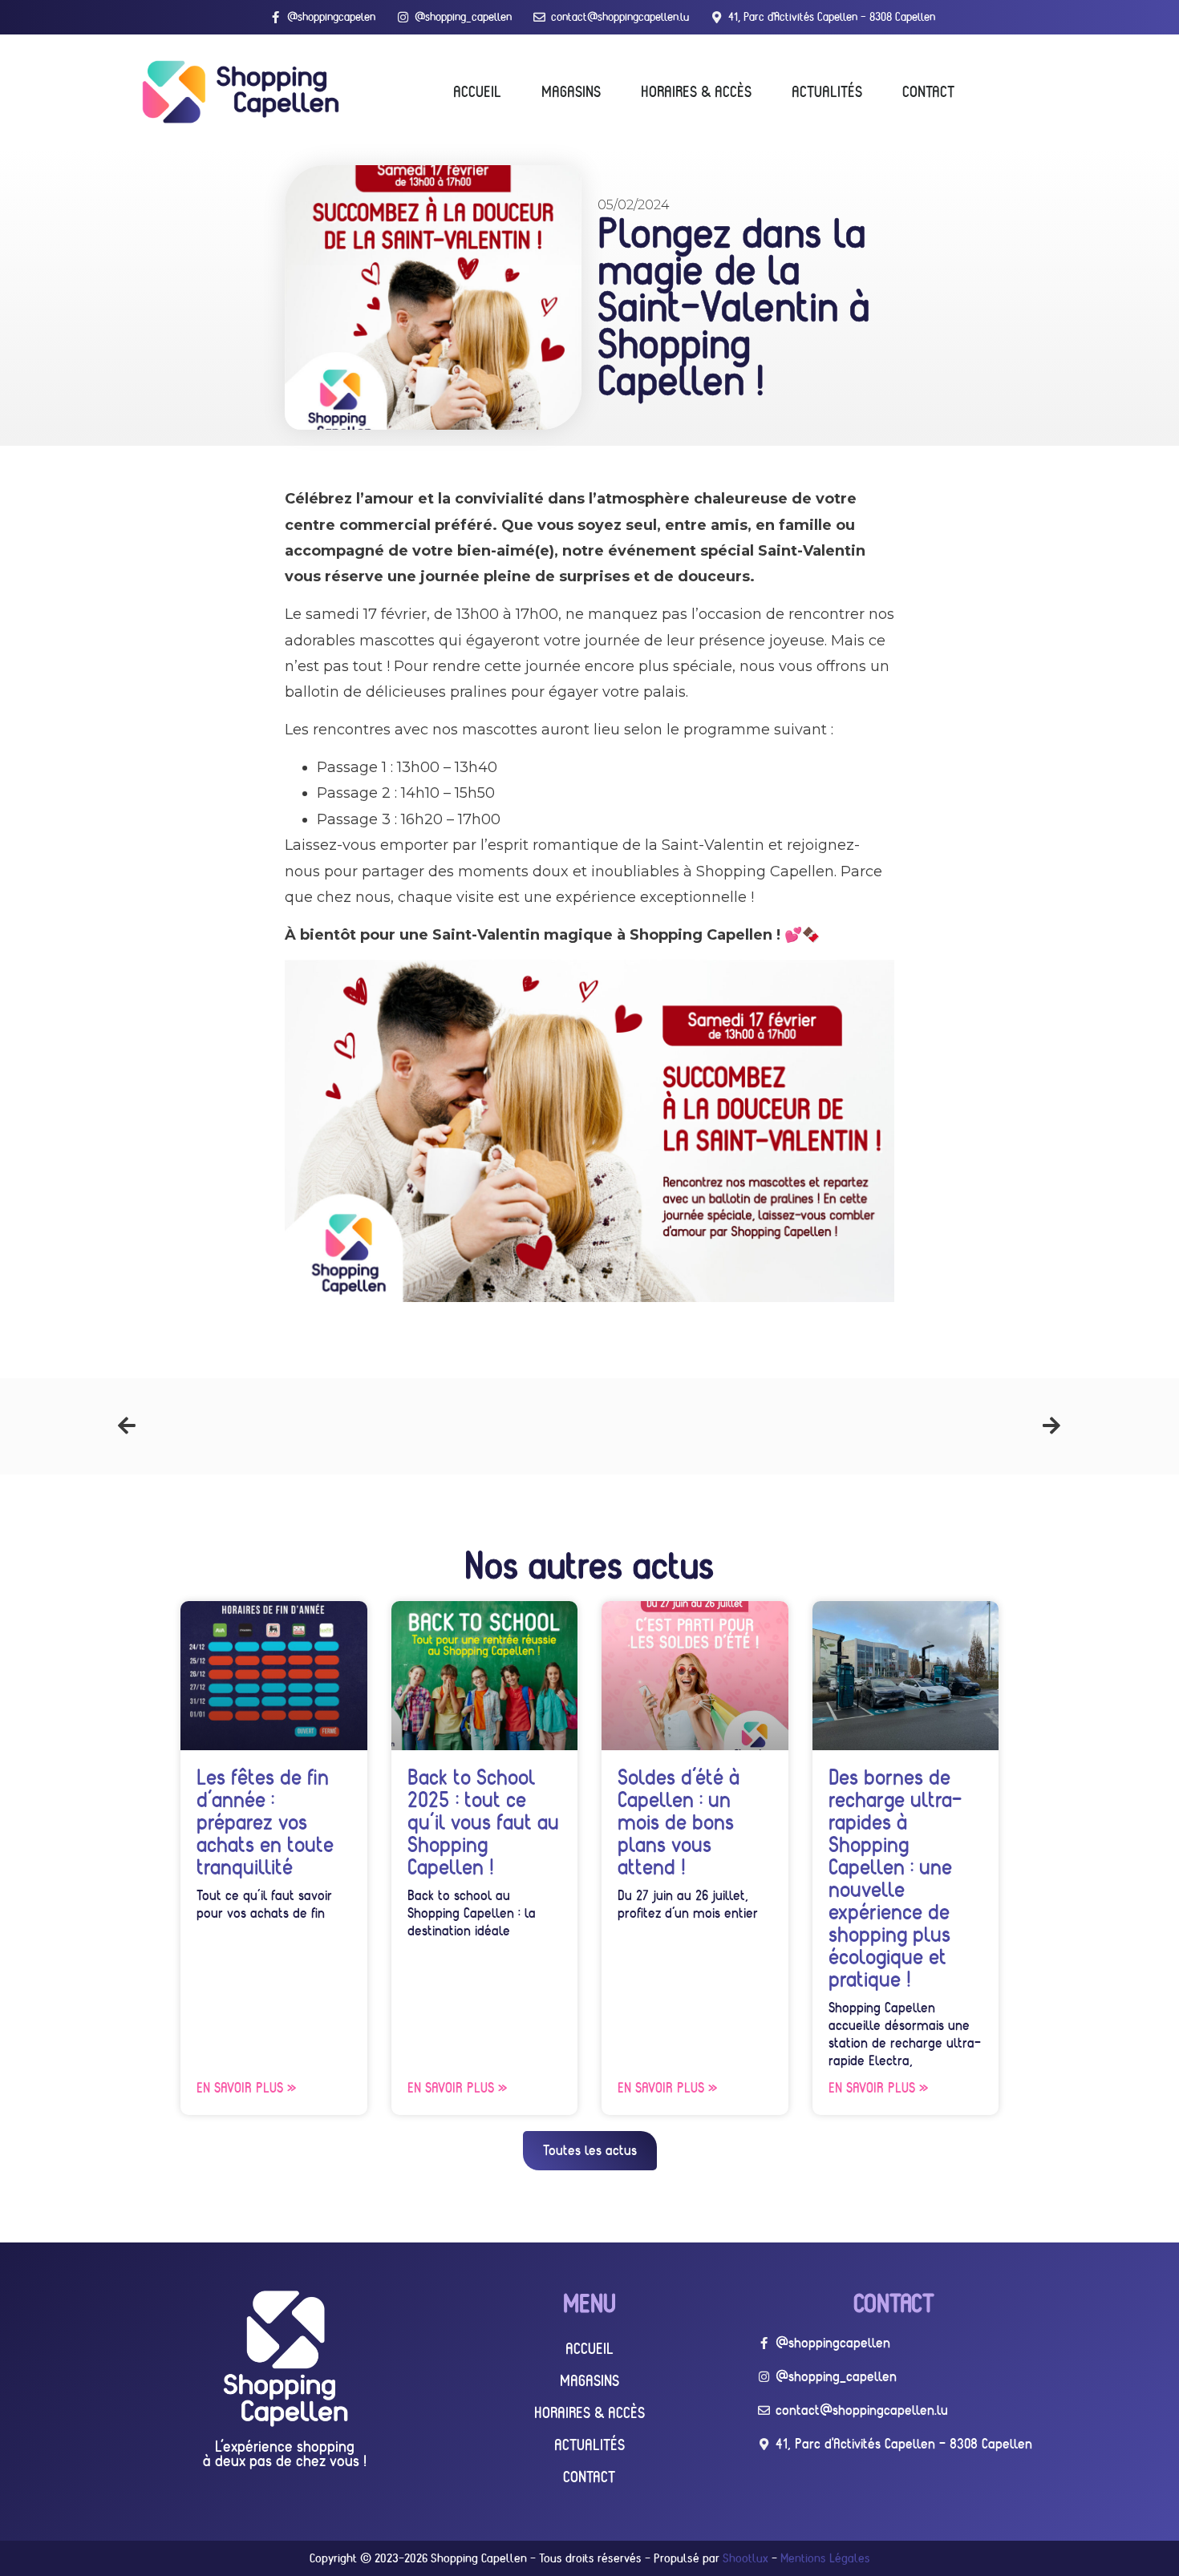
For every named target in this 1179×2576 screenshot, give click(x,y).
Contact (928, 91)
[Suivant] (825, 1426)
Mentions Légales (825, 2558)
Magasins (571, 91)
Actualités (827, 91)
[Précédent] (354, 1426)
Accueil (477, 91)
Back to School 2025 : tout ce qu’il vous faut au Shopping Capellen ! (483, 1822)
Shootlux (745, 2558)
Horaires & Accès (696, 91)
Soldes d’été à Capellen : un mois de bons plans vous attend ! (679, 1822)
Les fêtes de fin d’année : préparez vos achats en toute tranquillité (265, 1822)
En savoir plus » (246, 2088)
